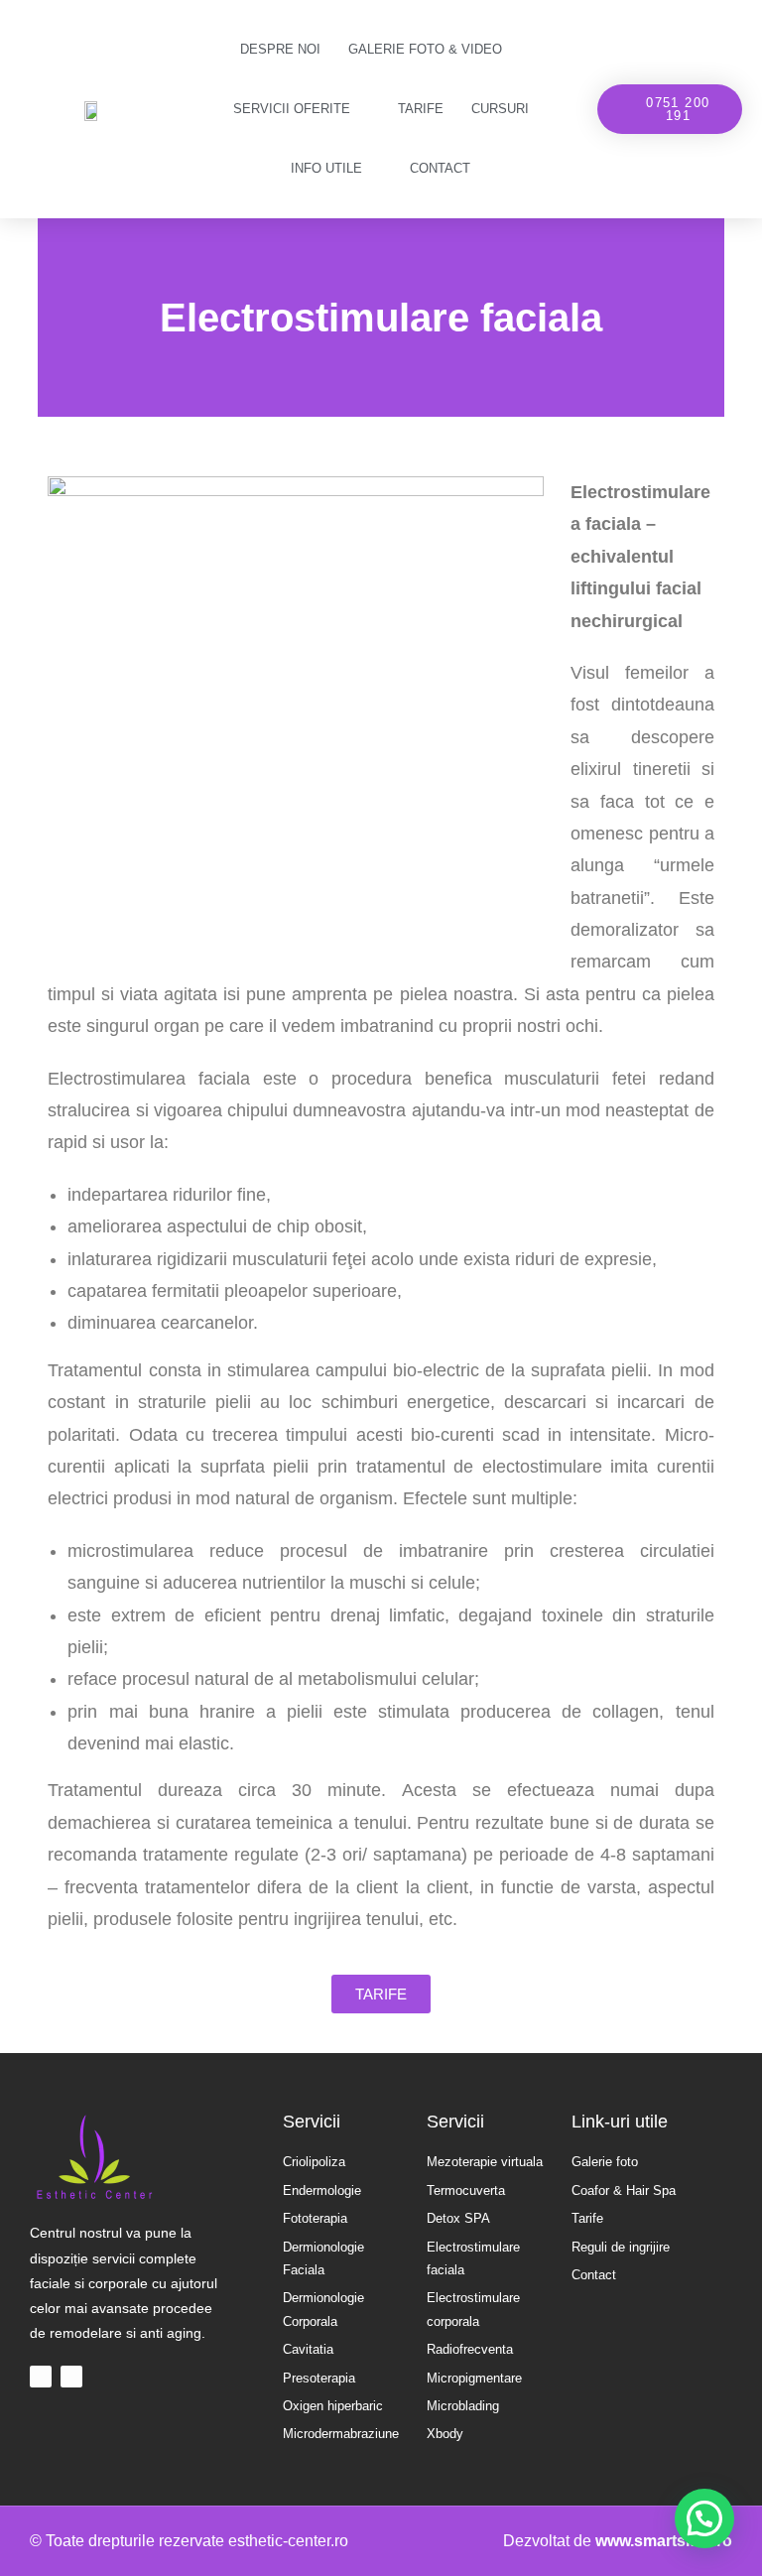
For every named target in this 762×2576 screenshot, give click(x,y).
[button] (670, 109)
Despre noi (280, 49)
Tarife (421, 109)
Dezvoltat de (618, 2541)
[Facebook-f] (41, 2377)
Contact (440, 168)
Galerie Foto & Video (425, 49)
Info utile (326, 168)
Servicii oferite (292, 109)
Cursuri (500, 109)
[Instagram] (71, 2377)
